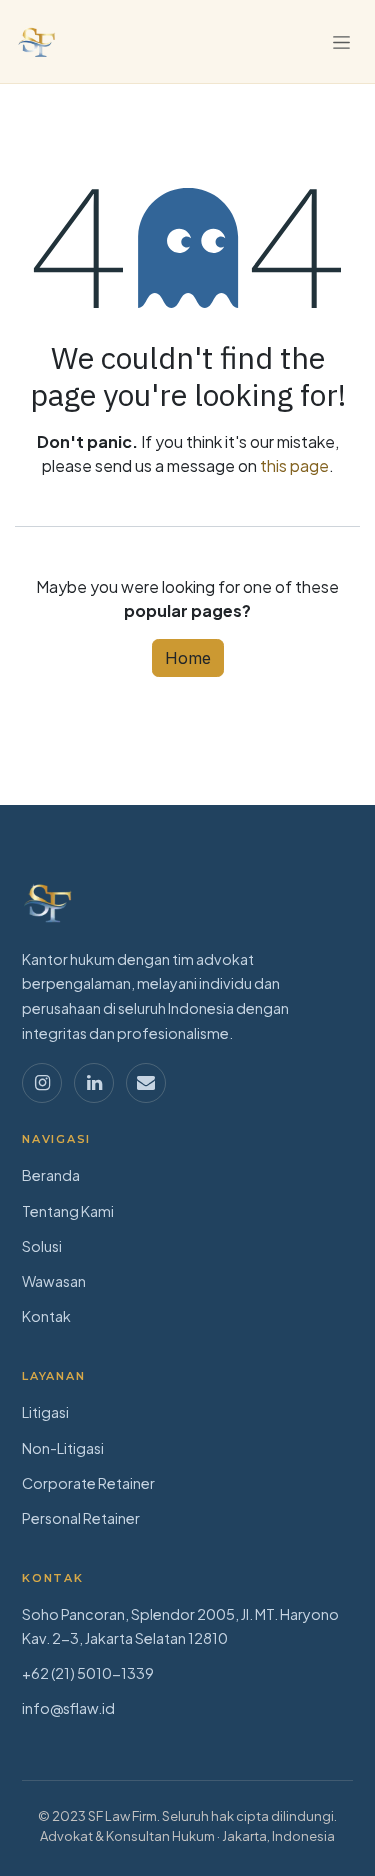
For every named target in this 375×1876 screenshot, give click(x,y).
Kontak (46, 1316)
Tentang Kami (68, 1211)
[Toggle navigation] (341, 41)
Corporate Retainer (88, 1483)
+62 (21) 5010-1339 (88, 1673)
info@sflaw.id (68, 1708)
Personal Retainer (81, 1518)
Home (188, 658)
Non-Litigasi (63, 1448)
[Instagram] (42, 1083)
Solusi (42, 1246)
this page (294, 465)
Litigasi (45, 1412)
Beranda (51, 1175)
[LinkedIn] (94, 1083)
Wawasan (54, 1281)
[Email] (146, 1083)
